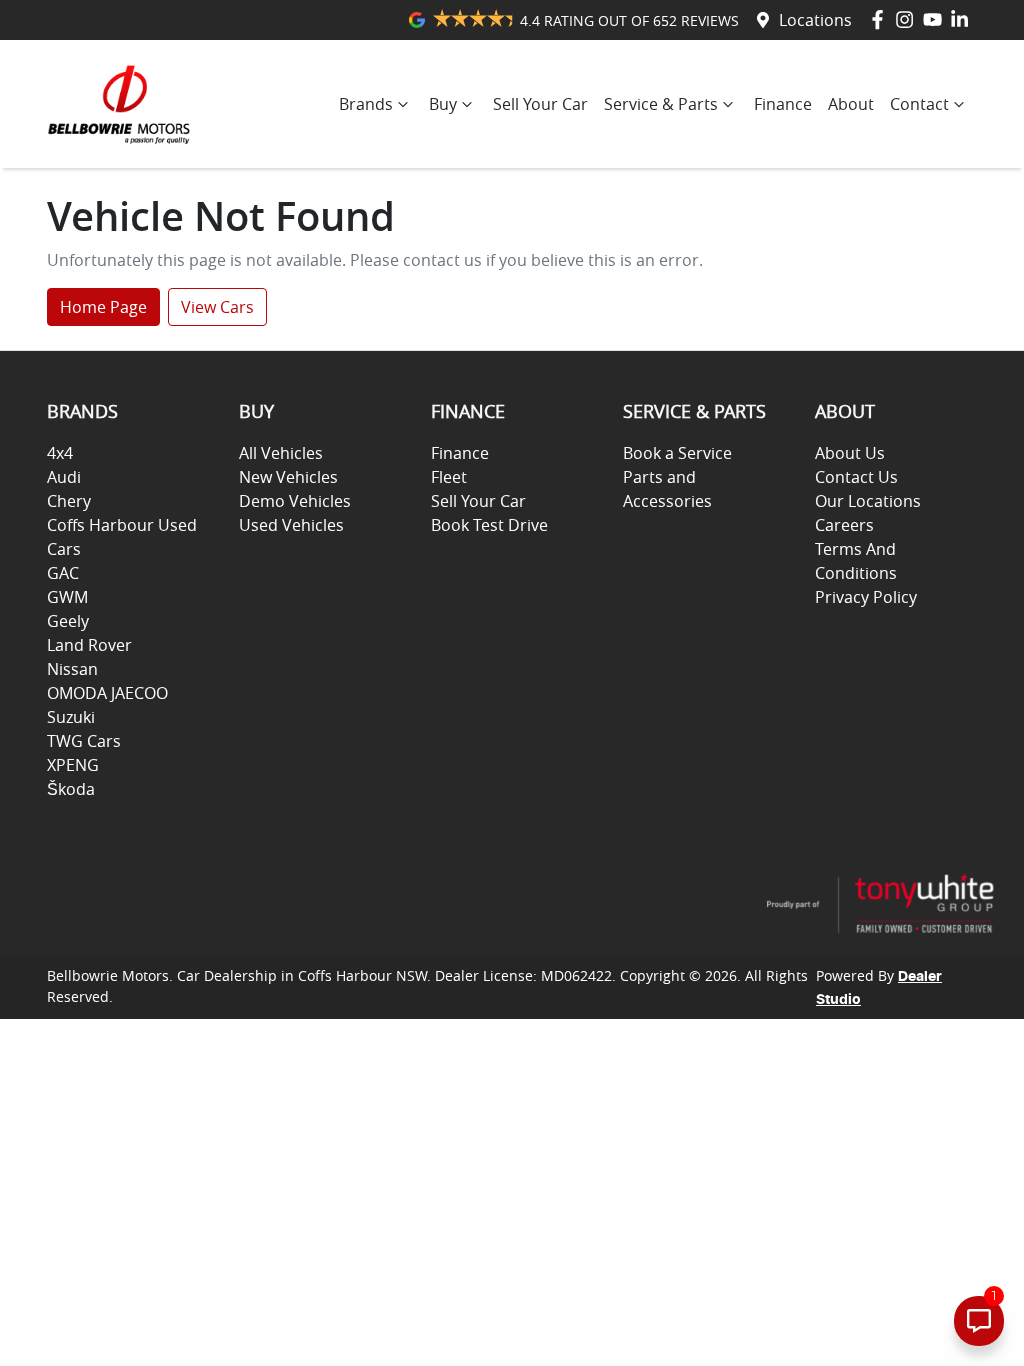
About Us (850, 453)
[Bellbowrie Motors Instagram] (908, 19)
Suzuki (71, 717)
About (851, 104)
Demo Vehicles (295, 501)
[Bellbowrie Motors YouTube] (936, 19)
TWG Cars (84, 741)
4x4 (60, 453)
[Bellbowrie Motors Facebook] (881, 19)
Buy (443, 104)
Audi (64, 477)
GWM (67, 597)
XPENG (73, 765)
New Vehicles (288, 477)
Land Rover (89, 645)
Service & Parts (661, 104)
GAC (63, 573)
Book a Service (677, 453)
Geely (68, 621)
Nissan (72, 669)
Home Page (103, 307)
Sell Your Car (540, 104)
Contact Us (856, 477)
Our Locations (868, 501)
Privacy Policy (866, 597)
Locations (815, 20)
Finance (783, 104)
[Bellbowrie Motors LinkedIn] (963, 19)
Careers (844, 525)
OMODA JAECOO (107, 693)
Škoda (71, 789)
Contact (919, 104)
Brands (366, 104)
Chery (69, 501)
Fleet (449, 477)
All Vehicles (281, 453)
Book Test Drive (489, 525)
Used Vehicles (291, 525)
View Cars (217, 307)
